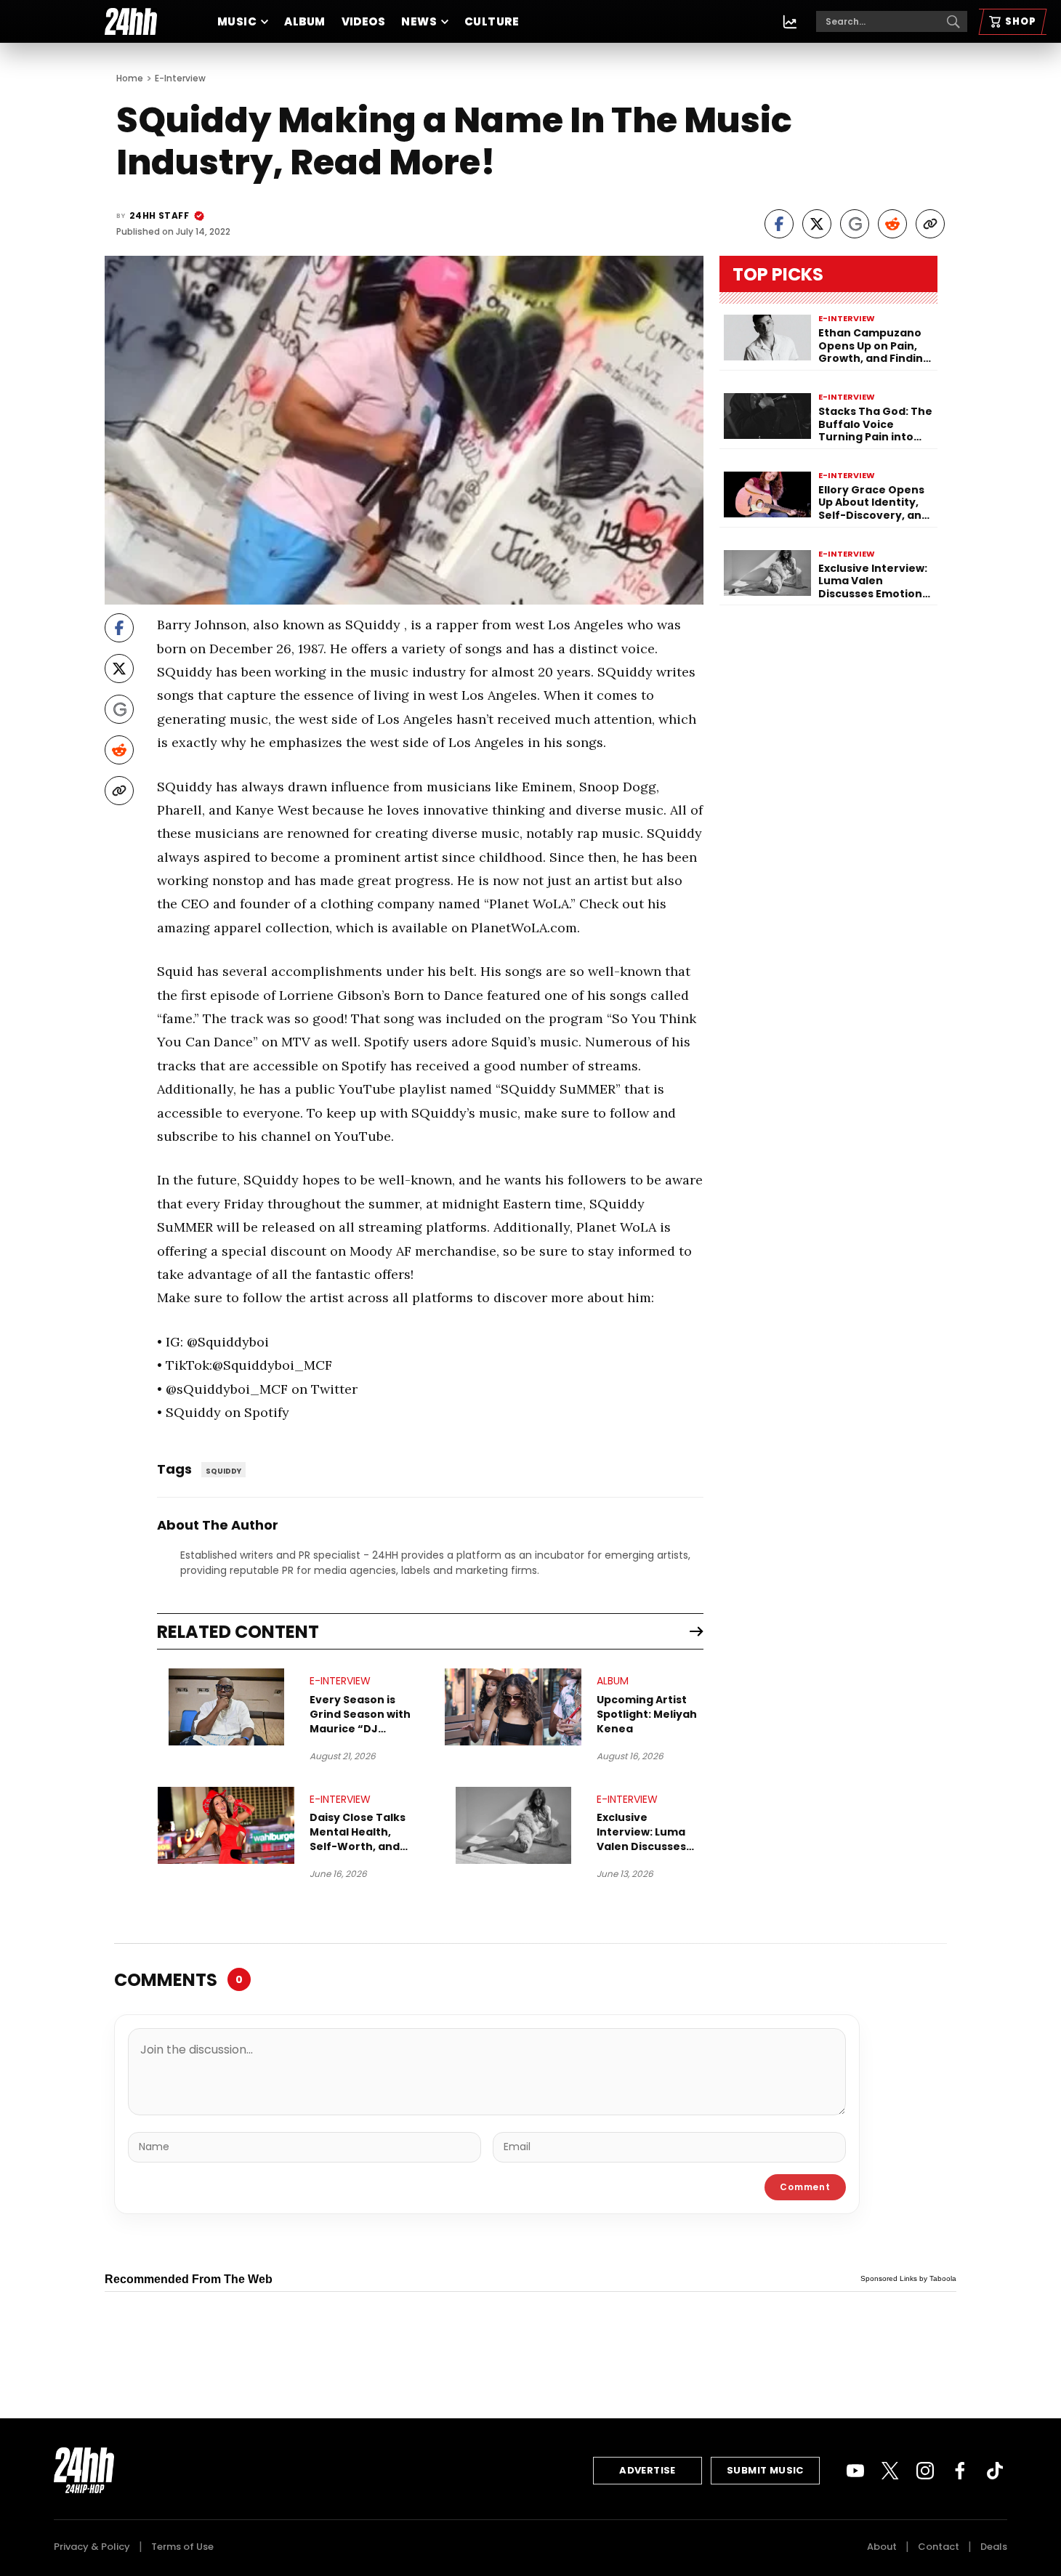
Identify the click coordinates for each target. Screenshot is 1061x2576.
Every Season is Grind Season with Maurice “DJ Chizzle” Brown (360, 1714)
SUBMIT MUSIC (765, 2470)
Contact (939, 2547)
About (882, 2547)
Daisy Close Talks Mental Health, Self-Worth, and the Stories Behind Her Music (361, 1832)
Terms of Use (182, 2547)
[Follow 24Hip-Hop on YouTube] (855, 2471)
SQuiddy (223, 1471)
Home (130, 78)
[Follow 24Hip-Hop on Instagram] (925, 2471)
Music (237, 21)
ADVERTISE (648, 2470)
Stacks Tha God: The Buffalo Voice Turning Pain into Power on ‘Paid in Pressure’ (875, 425)
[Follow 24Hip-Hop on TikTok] (995, 2471)
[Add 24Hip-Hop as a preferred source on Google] (855, 224)
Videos (364, 21)
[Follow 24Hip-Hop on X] (890, 2471)
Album (304, 21)
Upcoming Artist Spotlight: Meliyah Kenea (647, 1714)
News (419, 21)
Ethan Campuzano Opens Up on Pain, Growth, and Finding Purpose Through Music (874, 346)
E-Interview (180, 78)
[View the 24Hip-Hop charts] (790, 22)
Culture (492, 21)
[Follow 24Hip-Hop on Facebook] (960, 2471)
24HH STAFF (159, 215)
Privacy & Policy (92, 2547)
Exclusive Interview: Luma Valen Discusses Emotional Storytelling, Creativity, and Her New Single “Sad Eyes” (649, 1832)
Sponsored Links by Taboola (908, 2278)
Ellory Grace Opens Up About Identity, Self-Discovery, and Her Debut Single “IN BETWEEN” (874, 503)
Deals (994, 2547)
